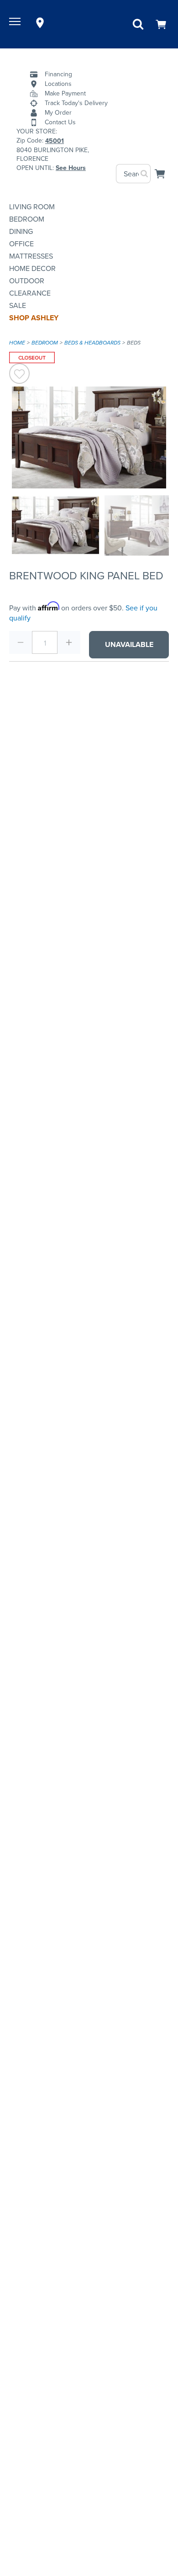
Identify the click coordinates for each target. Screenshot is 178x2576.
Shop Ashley (34, 318)
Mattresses (31, 256)
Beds (134, 343)
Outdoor (27, 281)
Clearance (30, 293)
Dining (21, 231)
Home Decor (32, 268)
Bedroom (27, 219)
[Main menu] (16, 23)
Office (21, 244)
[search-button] (145, 174)
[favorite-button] (19, 375)
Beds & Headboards (92, 343)
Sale (18, 305)
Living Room (32, 207)
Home (17, 343)
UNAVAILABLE (129, 644)
